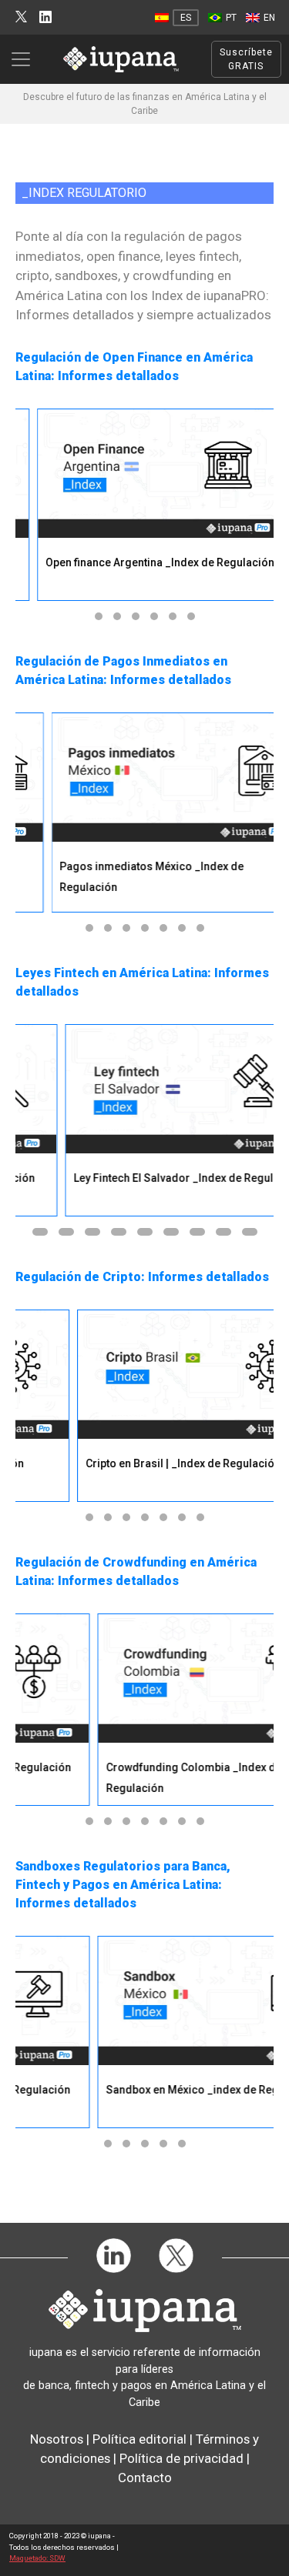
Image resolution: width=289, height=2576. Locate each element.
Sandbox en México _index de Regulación (163, 2090)
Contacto (145, 2478)
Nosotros (57, 2439)
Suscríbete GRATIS (246, 59)
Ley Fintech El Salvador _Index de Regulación (155, 1178)
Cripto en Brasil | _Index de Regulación (144, 1463)
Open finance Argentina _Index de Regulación (143, 562)
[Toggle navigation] (25, 59)
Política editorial (139, 2439)
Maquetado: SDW (37, 2558)
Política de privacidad (181, 2458)
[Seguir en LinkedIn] (45, 17)
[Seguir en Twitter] (21, 17)
